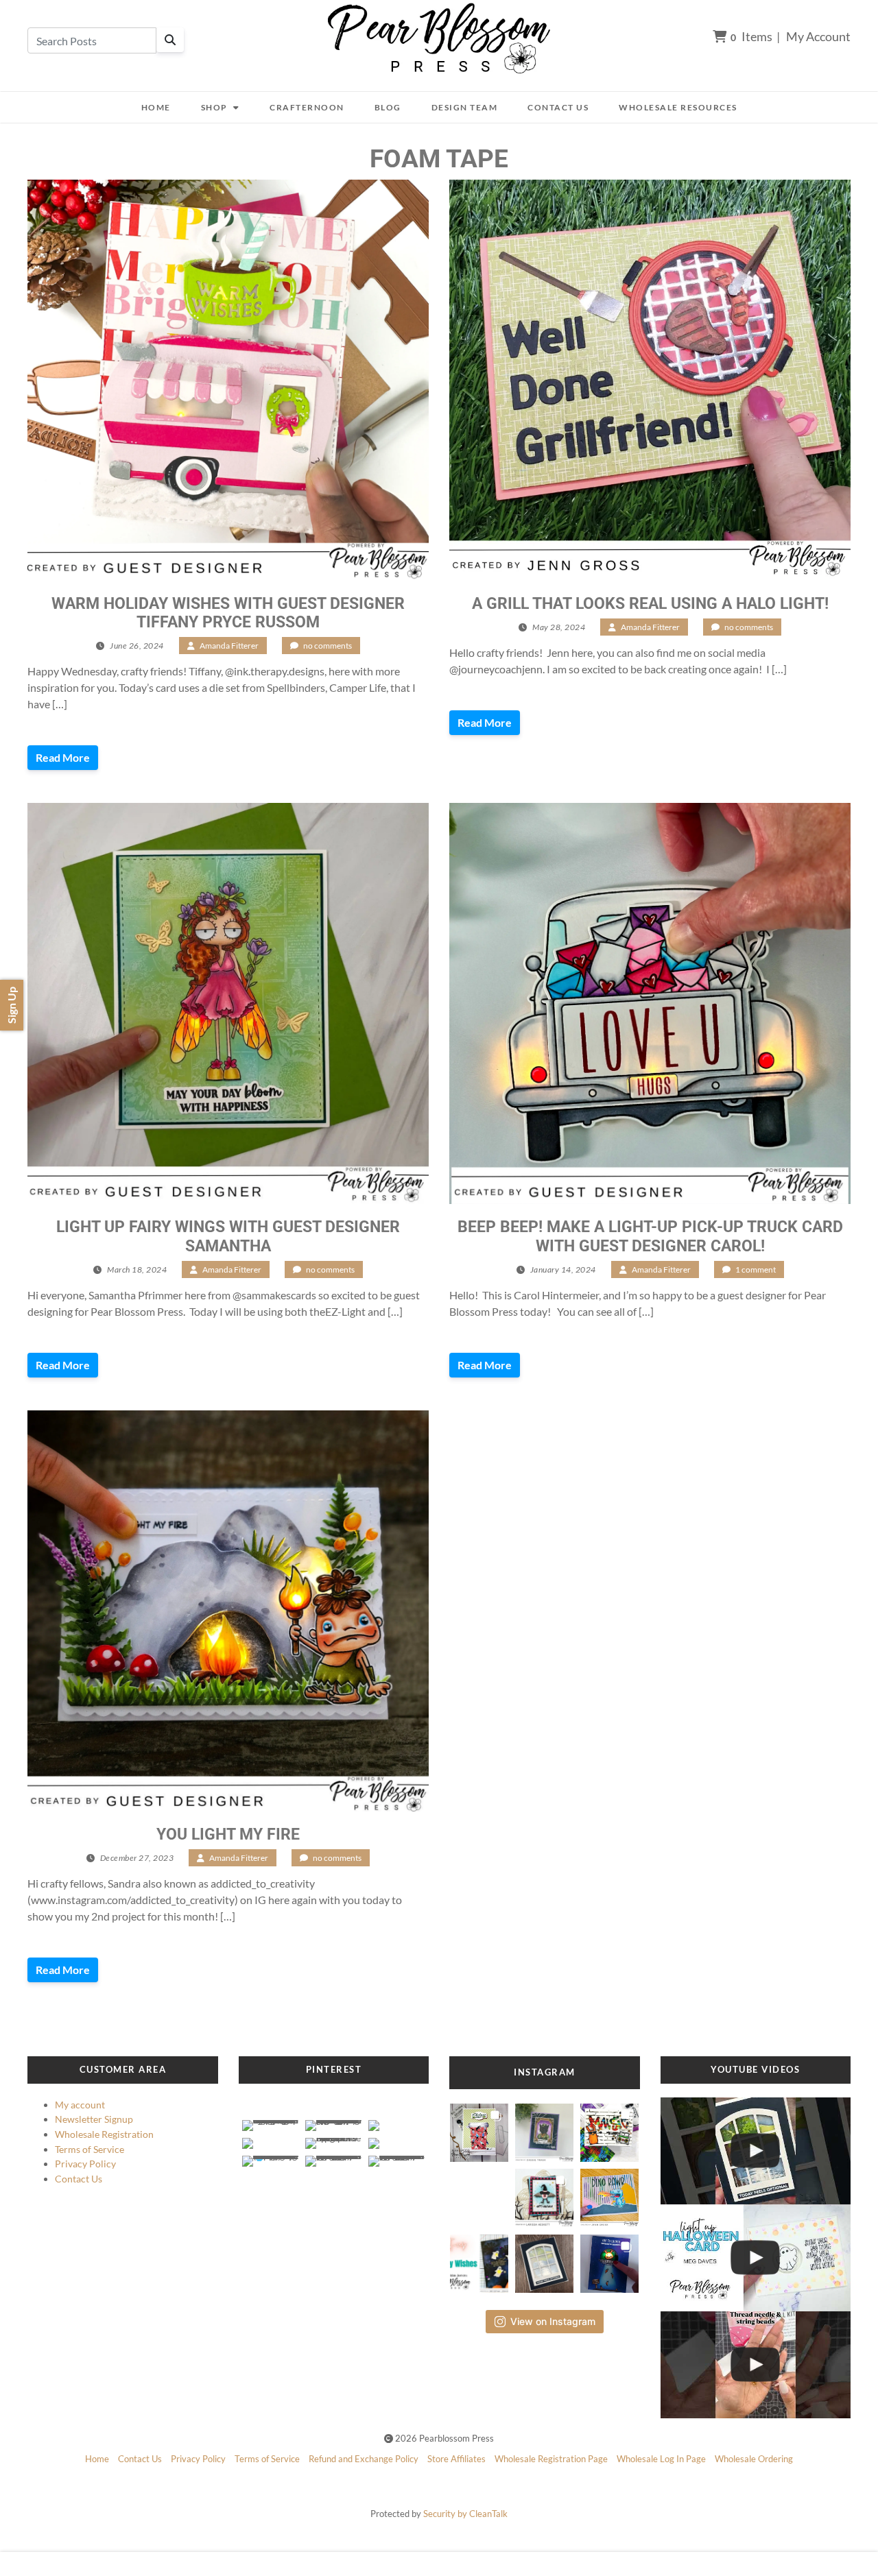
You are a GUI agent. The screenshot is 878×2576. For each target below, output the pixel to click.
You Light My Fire (228, 1834)
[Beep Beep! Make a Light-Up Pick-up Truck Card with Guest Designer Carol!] (650, 1003)
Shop (214, 107)
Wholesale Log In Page (661, 2459)
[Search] (170, 40)
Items (751, 36)
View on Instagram (553, 2321)
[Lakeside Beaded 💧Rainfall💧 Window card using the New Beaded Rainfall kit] (756, 2151)
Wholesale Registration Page (551, 2459)
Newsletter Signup (94, 2119)
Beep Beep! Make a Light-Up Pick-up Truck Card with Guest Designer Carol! (650, 1236)
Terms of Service (90, 2149)
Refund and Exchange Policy (364, 2459)
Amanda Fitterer (229, 646)
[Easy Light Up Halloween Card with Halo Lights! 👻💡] (756, 2258)
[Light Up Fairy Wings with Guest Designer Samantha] (228, 1003)
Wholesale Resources (678, 107)
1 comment (756, 1269)
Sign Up (11, 1005)
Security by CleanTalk (465, 2514)
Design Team (465, 107)
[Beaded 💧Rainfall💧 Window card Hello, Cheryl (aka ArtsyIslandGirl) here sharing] (544, 2260)
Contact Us (558, 107)
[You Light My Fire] (228, 1611)
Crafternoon (307, 107)
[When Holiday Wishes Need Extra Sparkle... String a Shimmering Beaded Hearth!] (756, 2365)
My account (80, 2105)
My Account (818, 36)
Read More (63, 757)
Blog (388, 107)
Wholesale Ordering (754, 2459)
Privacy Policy (85, 2164)
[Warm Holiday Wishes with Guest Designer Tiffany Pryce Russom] (228, 380)
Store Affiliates (456, 2459)
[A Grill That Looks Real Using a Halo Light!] (650, 380)
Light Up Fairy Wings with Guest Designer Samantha (228, 1236)
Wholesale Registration (104, 2134)
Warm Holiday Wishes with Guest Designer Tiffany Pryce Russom (228, 613)
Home (156, 107)
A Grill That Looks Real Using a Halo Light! (650, 604)
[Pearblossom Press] (439, 39)
